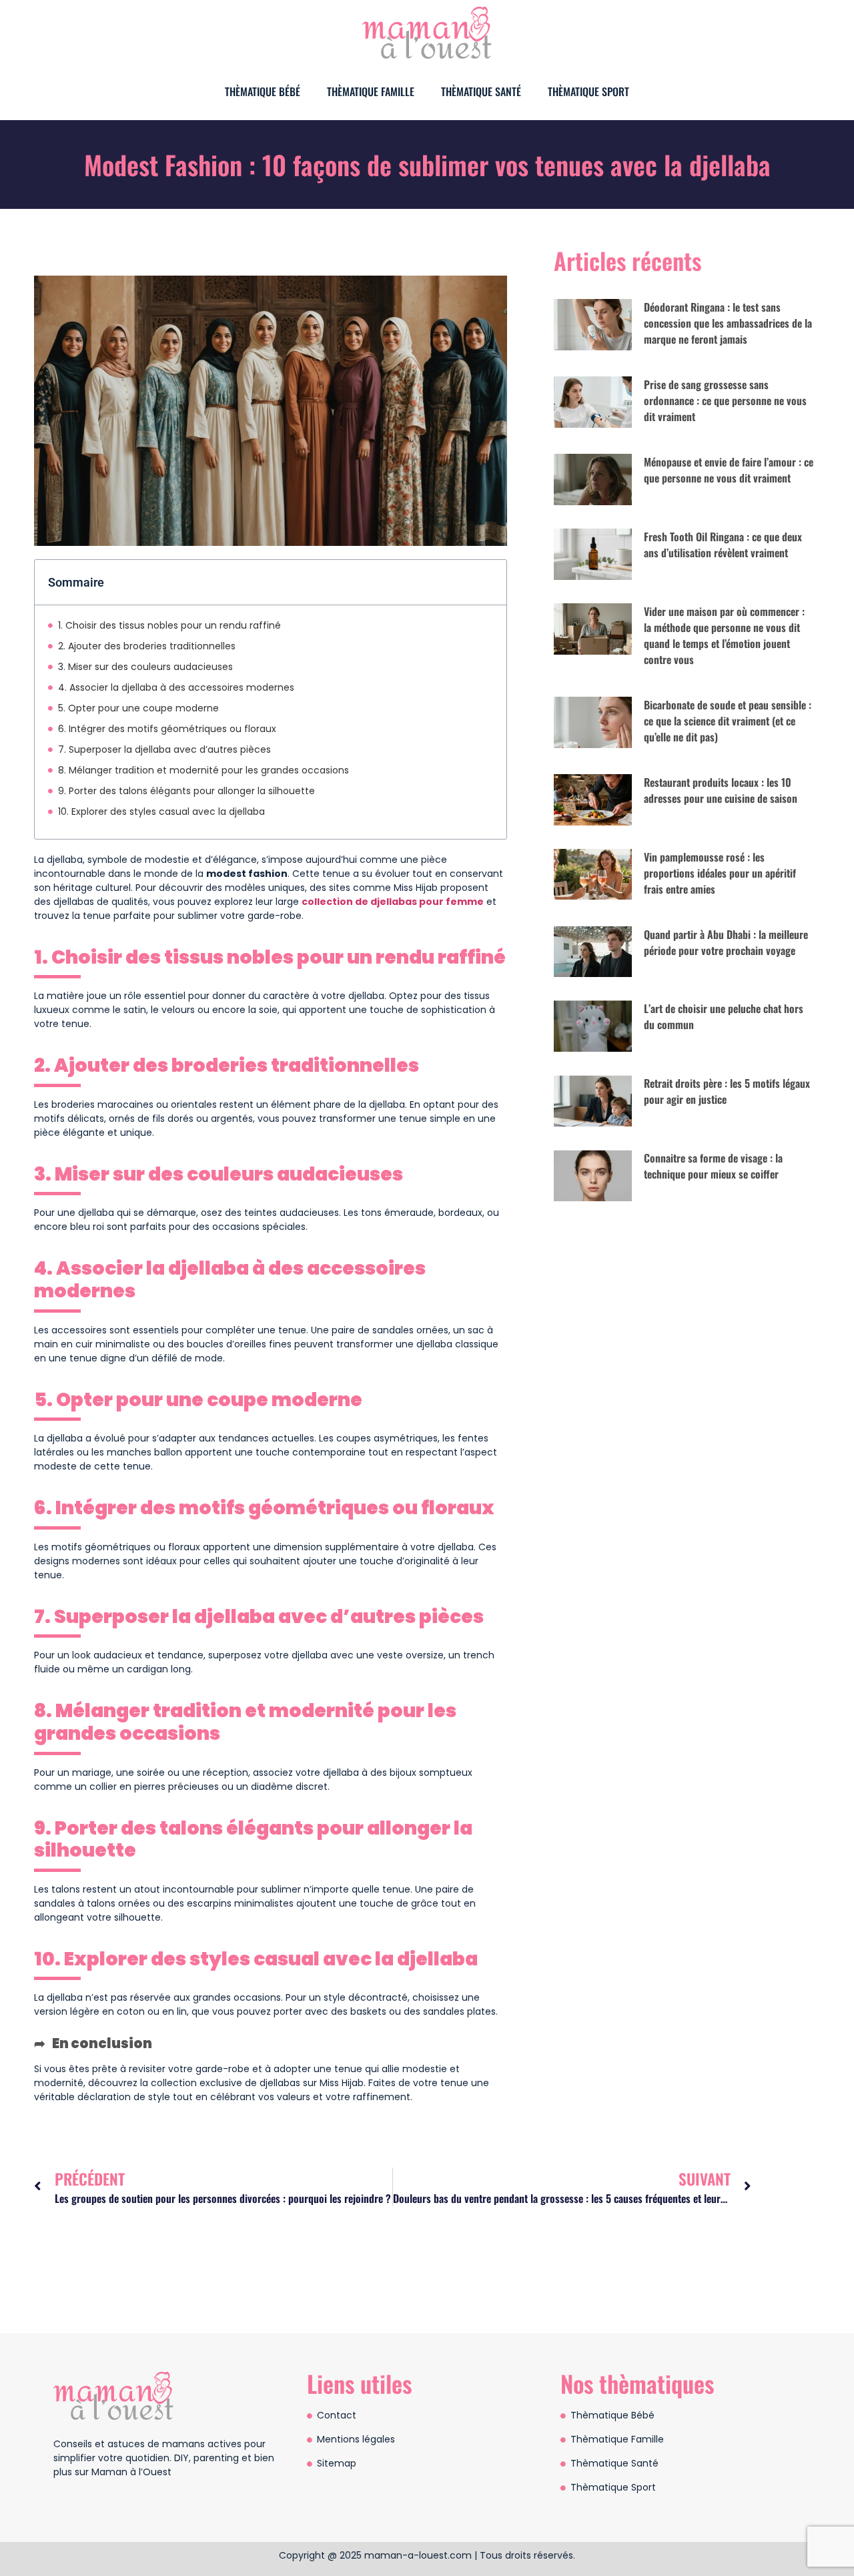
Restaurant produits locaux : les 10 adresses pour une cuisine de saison (721, 790)
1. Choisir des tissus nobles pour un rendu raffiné (169, 625)
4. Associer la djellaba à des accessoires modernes (176, 687)
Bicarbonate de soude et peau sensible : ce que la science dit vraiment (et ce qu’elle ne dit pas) (728, 721)
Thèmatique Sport (588, 91)
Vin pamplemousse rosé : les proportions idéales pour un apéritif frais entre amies (720, 873)
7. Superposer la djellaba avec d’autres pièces (164, 749)
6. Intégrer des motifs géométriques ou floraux (167, 729)
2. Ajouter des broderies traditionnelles (147, 646)
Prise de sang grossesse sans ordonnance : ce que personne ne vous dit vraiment (725, 400)
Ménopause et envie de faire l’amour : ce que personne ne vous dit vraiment (729, 470)
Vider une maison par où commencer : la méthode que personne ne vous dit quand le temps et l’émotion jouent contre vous (724, 635)
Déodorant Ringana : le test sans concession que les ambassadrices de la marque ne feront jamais (728, 323)
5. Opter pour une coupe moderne (138, 708)
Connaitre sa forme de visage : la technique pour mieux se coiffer (713, 1166)
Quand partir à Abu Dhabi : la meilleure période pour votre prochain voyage (726, 942)
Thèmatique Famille (371, 91)
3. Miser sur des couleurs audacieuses (145, 667)
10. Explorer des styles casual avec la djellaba (161, 812)
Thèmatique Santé (481, 91)
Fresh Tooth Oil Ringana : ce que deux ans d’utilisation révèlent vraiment (723, 545)
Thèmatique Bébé (263, 91)
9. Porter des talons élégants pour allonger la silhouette (186, 791)
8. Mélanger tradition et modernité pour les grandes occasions (203, 770)
